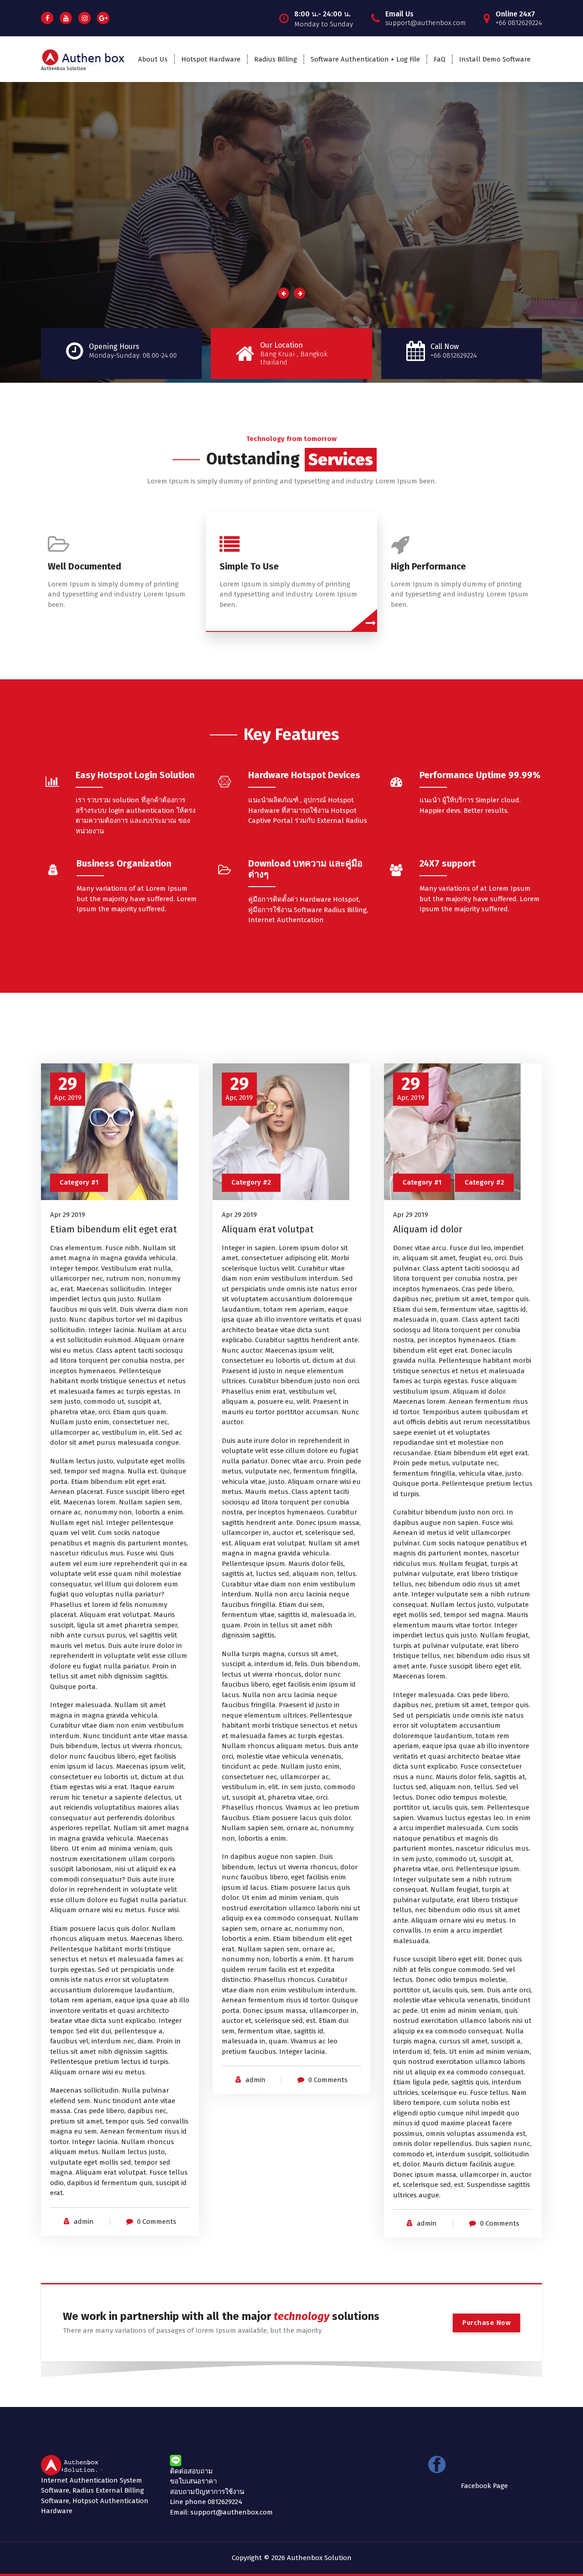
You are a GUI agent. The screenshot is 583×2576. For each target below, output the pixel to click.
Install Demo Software (495, 59)
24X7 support (447, 863)
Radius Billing (276, 59)
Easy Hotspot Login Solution (135, 775)
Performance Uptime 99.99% (480, 775)
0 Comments (157, 2222)
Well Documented (84, 566)
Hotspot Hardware (211, 59)
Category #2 (251, 1182)
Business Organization (124, 863)
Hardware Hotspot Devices (304, 775)
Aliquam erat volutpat (268, 1229)
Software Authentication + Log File (365, 59)
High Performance (428, 566)
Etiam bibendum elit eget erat (113, 1229)
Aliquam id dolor (428, 1229)
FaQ (440, 59)
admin (84, 2222)
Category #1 (79, 1182)
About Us (153, 59)
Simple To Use (249, 566)
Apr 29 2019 (68, 1215)
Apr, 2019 (68, 1088)
